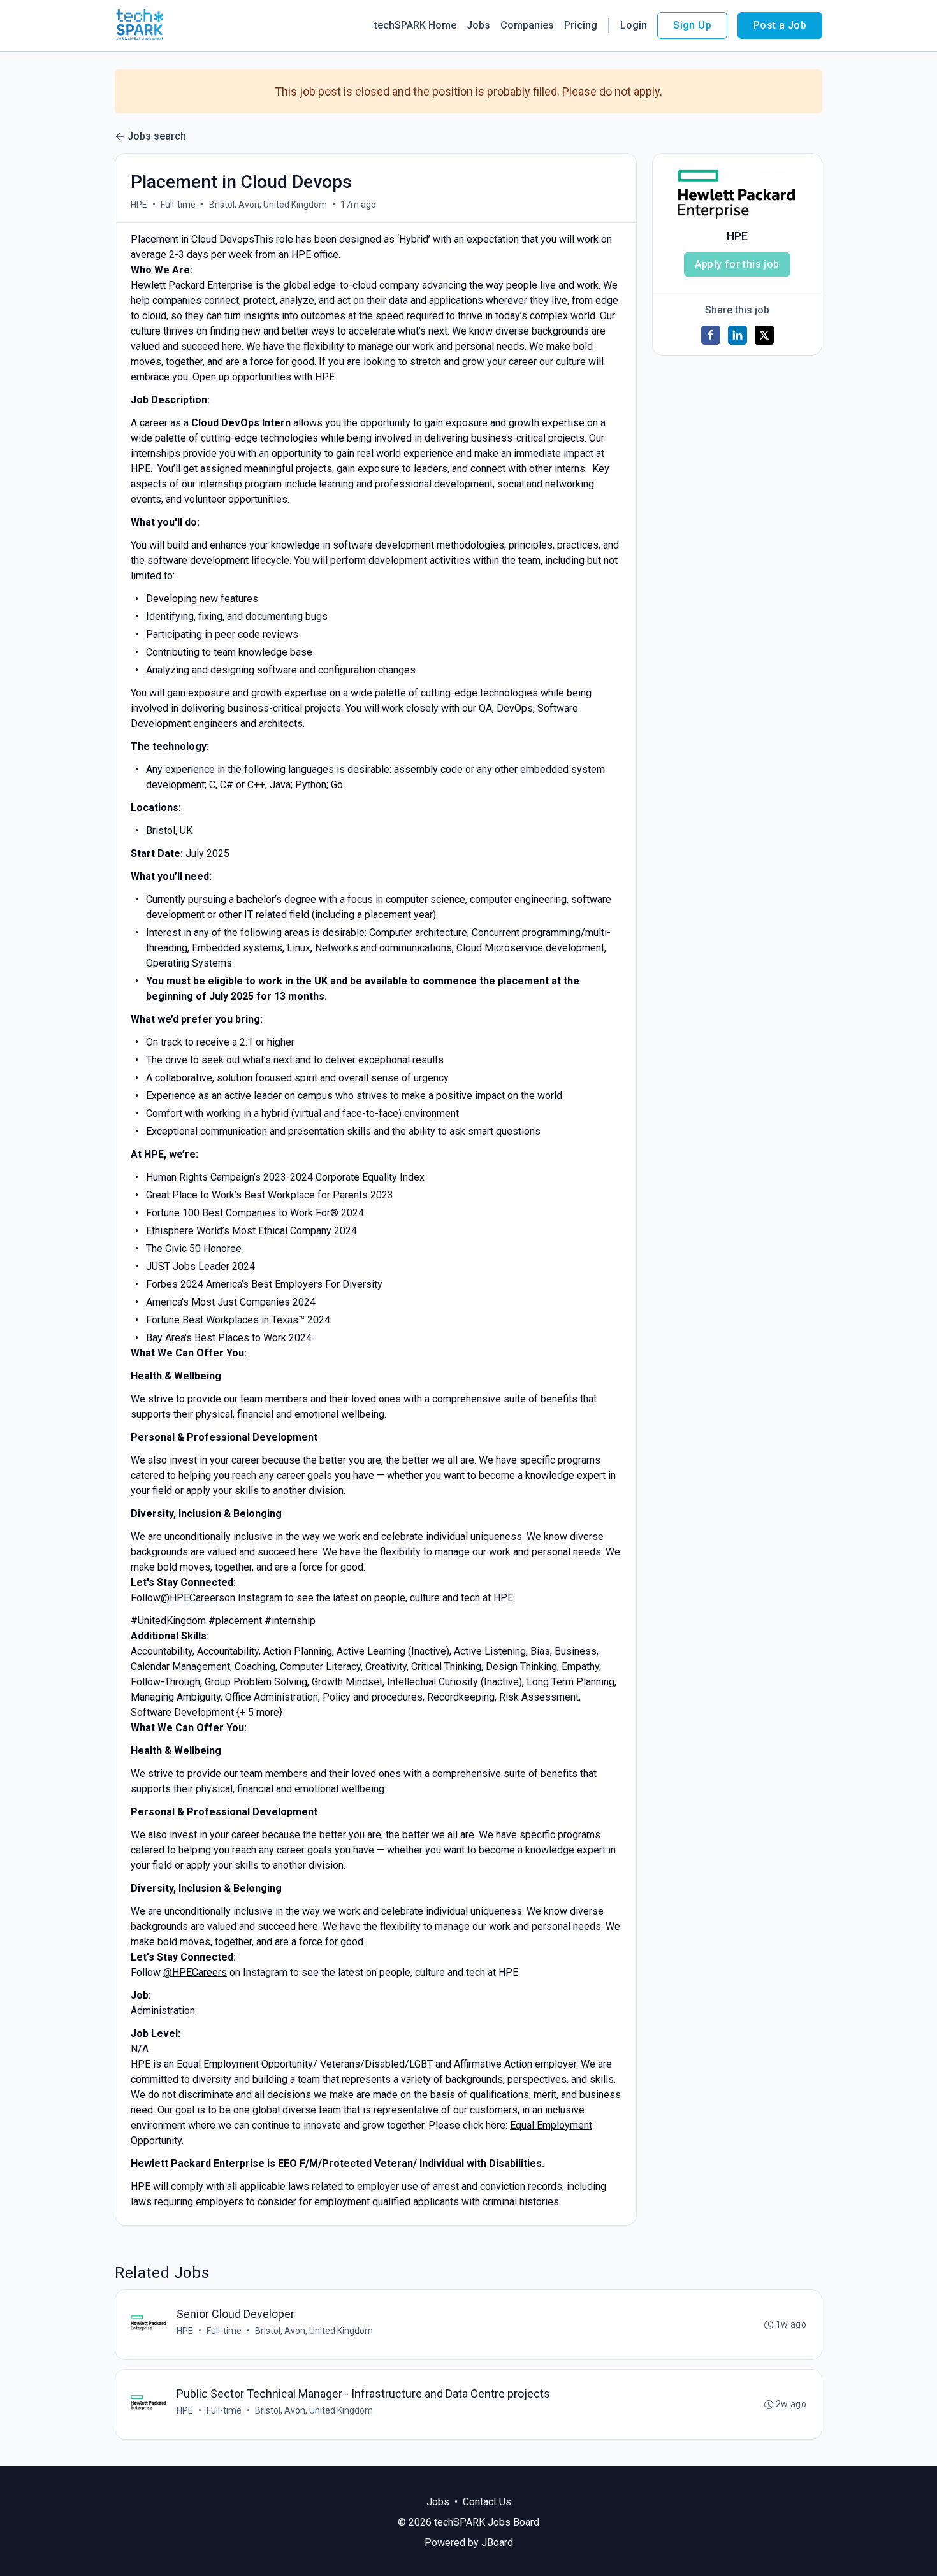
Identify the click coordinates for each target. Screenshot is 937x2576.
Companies (527, 25)
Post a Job (780, 25)
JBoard (497, 2543)
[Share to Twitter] (764, 335)
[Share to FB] (711, 335)
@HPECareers (192, 1598)
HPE (139, 205)
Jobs (478, 25)
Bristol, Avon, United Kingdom (268, 205)
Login (634, 25)
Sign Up (692, 25)
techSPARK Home (415, 25)
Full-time (178, 205)
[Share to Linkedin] (737, 335)
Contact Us (487, 2502)
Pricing (581, 25)
